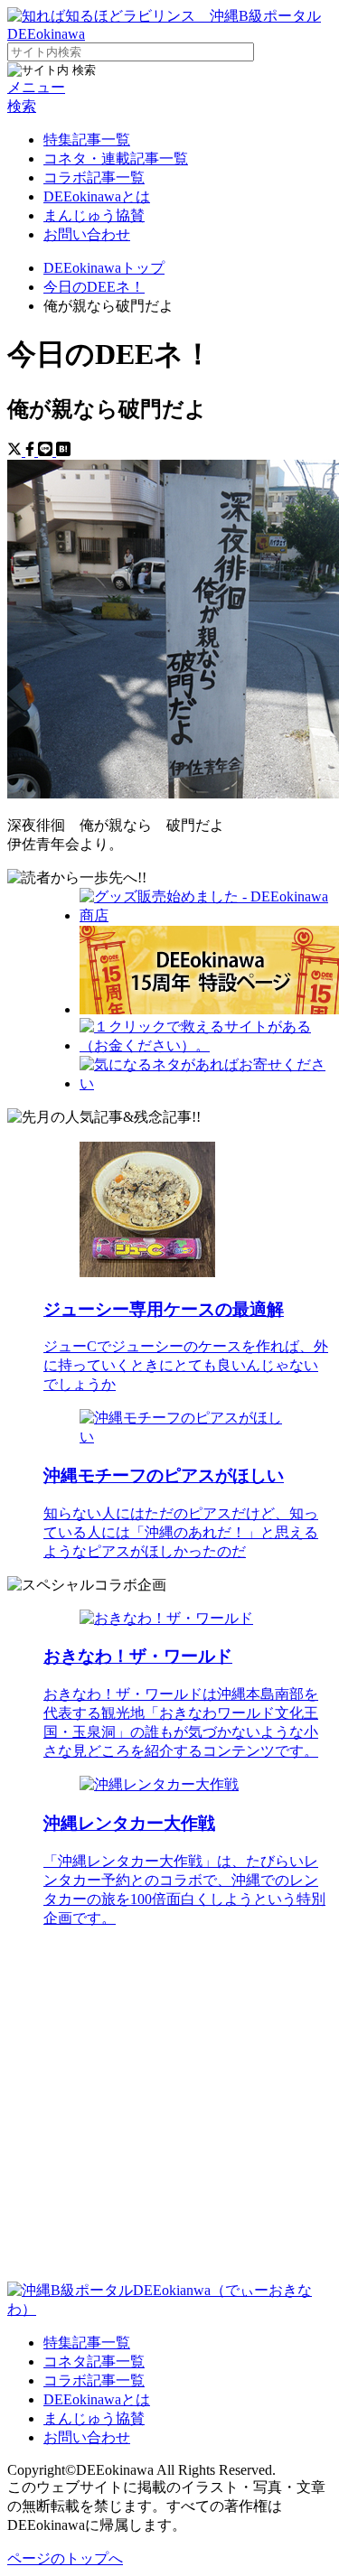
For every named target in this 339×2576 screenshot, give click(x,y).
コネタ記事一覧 (94, 2361)
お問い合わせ (87, 234)
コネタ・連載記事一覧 (116, 159)
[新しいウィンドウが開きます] (206, 915)
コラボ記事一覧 (94, 177)
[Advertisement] (169, 2112)
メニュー (36, 87)
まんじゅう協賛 (94, 215)
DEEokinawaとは (97, 196)
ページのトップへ (65, 2558)
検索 (22, 106)
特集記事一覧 (87, 140)
